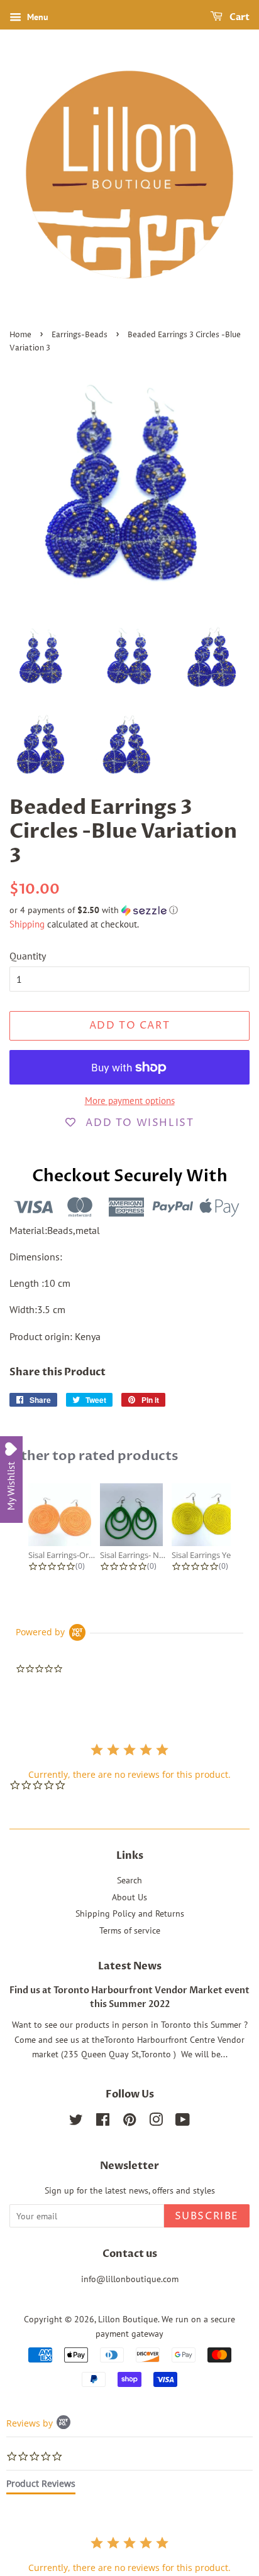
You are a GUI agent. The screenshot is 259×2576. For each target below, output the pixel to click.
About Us (129, 1897)
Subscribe (207, 2216)
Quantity (28, 956)
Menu (36, 17)
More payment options (130, 1101)
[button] (129, 910)
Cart (239, 17)
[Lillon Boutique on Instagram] (156, 2122)
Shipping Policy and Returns (130, 1913)
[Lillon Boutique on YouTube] (183, 2122)
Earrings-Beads (80, 335)
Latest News (130, 1966)
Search (129, 1880)
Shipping (27, 924)
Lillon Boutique (128, 2319)
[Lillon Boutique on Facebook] (103, 2122)
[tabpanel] (129, 2554)
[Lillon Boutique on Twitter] (76, 2122)
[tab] (41, 2486)
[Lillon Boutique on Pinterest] (129, 2122)
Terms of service (130, 1930)
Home (20, 335)
